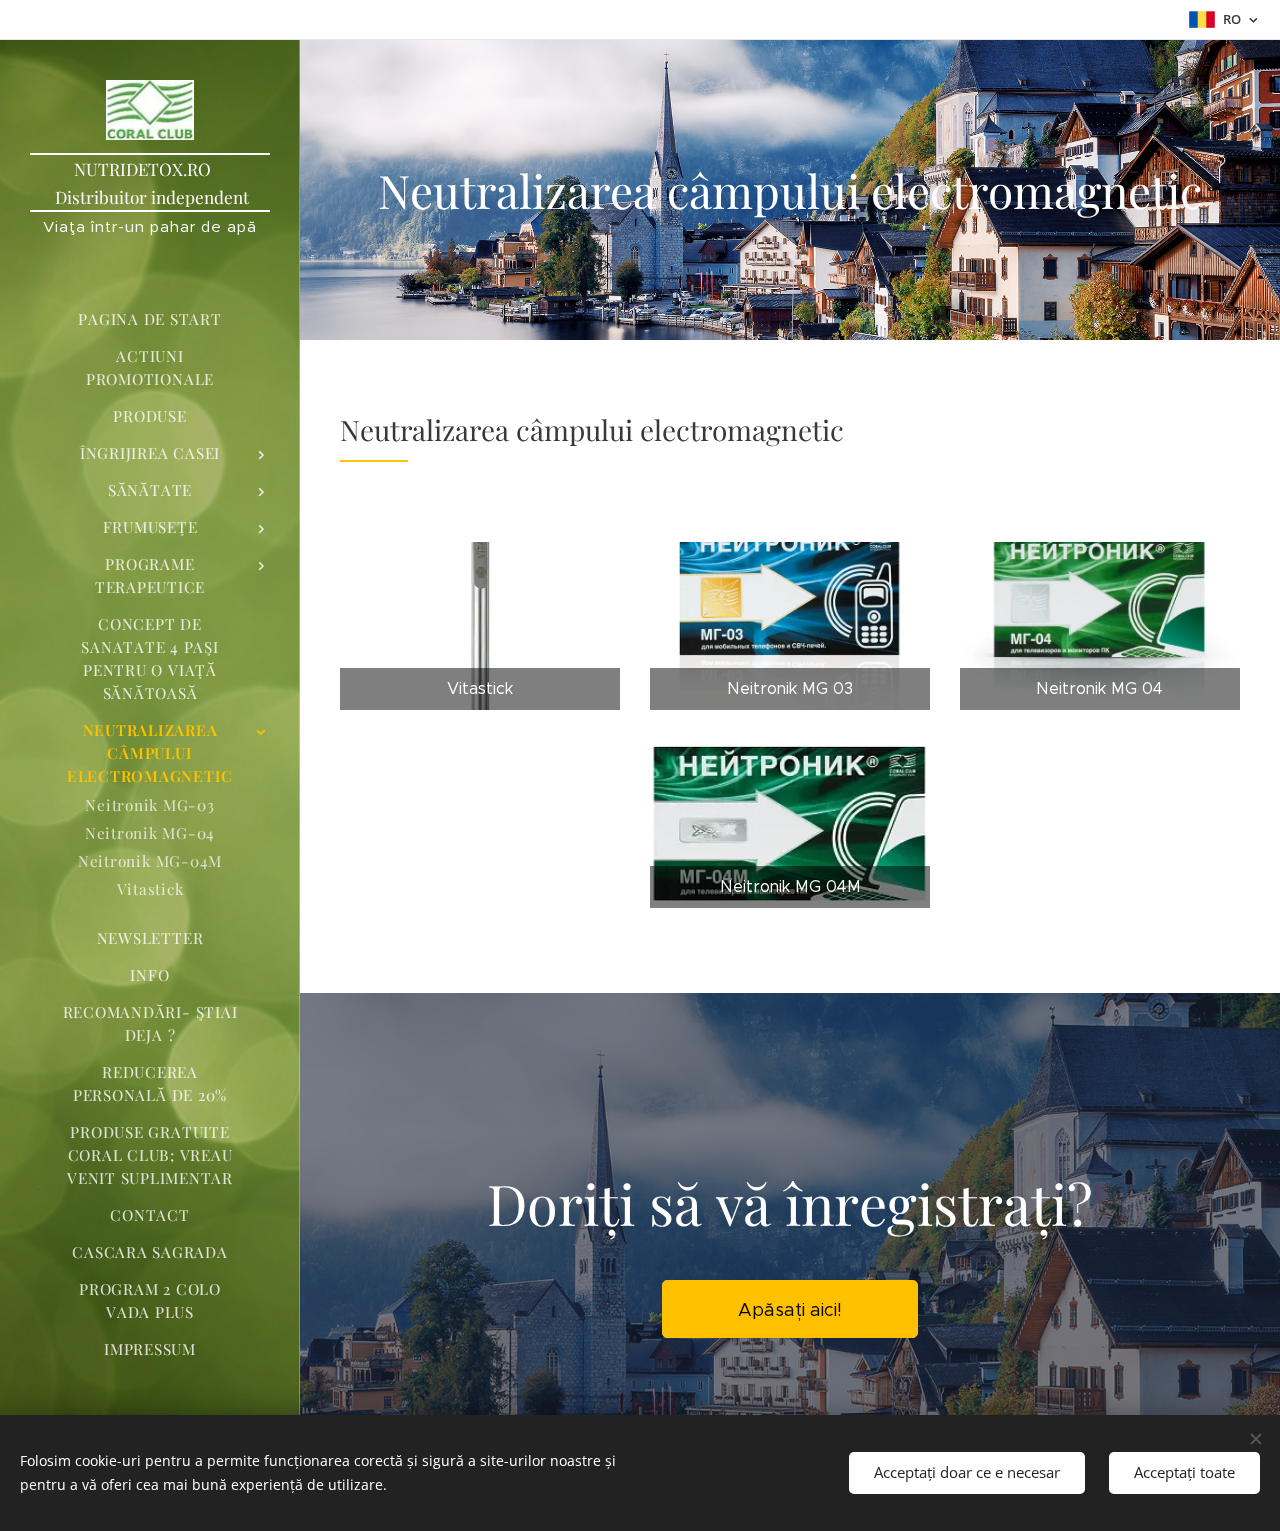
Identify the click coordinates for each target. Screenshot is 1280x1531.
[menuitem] (150, 319)
